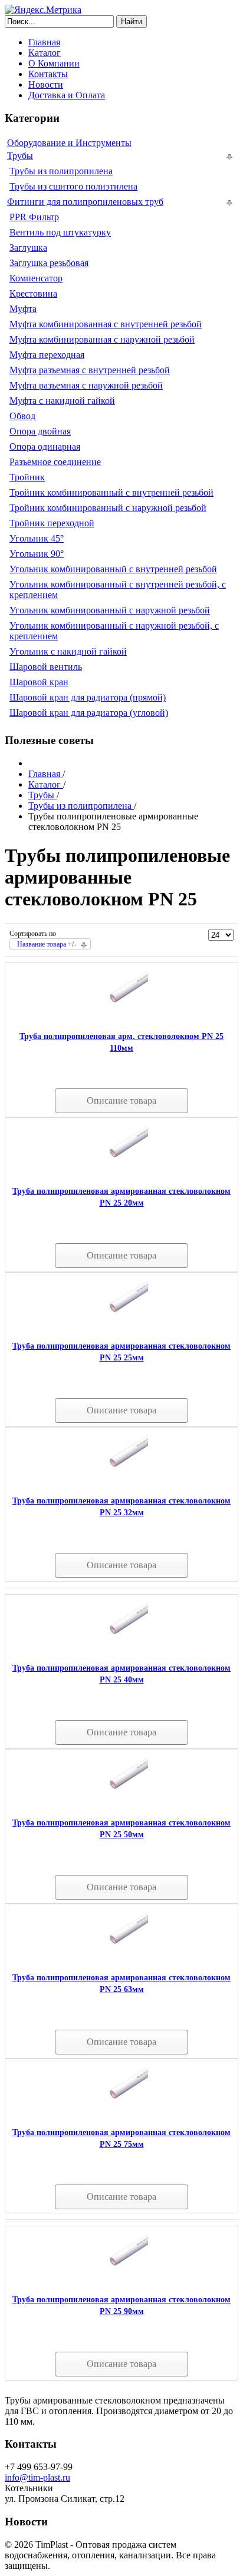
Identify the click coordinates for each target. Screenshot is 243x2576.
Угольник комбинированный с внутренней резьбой (113, 569)
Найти (132, 21)
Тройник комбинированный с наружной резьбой (108, 508)
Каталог (45, 53)
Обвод (22, 416)
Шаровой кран (39, 682)
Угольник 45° (37, 538)
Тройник (27, 477)
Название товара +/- (47, 944)
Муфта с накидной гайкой (62, 401)
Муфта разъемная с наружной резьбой (86, 385)
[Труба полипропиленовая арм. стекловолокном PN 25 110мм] (121, 1016)
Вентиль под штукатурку (60, 232)
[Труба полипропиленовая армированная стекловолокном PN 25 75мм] (121, 2112)
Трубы (20, 156)
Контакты (48, 74)
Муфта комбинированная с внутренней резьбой (106, 324)
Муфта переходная (47, 355)
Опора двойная (40, 431)
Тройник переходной (52, 523)
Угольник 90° (37, 554)
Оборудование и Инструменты (69, 143)
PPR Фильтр (34, 217)
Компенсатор (36, 278)
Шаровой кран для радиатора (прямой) (88, 697)
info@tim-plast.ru (37, 2477)
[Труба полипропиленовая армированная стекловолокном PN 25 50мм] (121, 1803)
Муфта (23, 309)
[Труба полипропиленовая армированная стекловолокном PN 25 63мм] (121, 1958)
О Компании (54, 63)
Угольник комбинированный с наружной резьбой (110, 610)
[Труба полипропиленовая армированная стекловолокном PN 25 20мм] (121, 1171)
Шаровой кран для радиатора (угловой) (89, 713)
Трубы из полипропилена (61, 171)
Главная (44, 42)
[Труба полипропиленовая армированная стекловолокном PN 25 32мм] (121, 1481)
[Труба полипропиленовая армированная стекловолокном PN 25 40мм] (121, 1648)
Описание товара (121, 1101)
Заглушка (28, 248)
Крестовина (33, 293)
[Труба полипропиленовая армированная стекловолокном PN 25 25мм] (121, 1326)
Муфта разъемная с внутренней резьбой (90, 370)
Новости (46, 84)
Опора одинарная (45, 447)
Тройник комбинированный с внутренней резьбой (111, 492)
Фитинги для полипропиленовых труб (85, 202)
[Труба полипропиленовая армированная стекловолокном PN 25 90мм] (121, 2280)
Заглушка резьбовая (49, 263)
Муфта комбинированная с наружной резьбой (102, 339)
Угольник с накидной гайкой (68, 651)
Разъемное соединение (55, 462)
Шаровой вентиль (46, 667)
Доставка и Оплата (67, 95)
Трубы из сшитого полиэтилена (73, 186)
